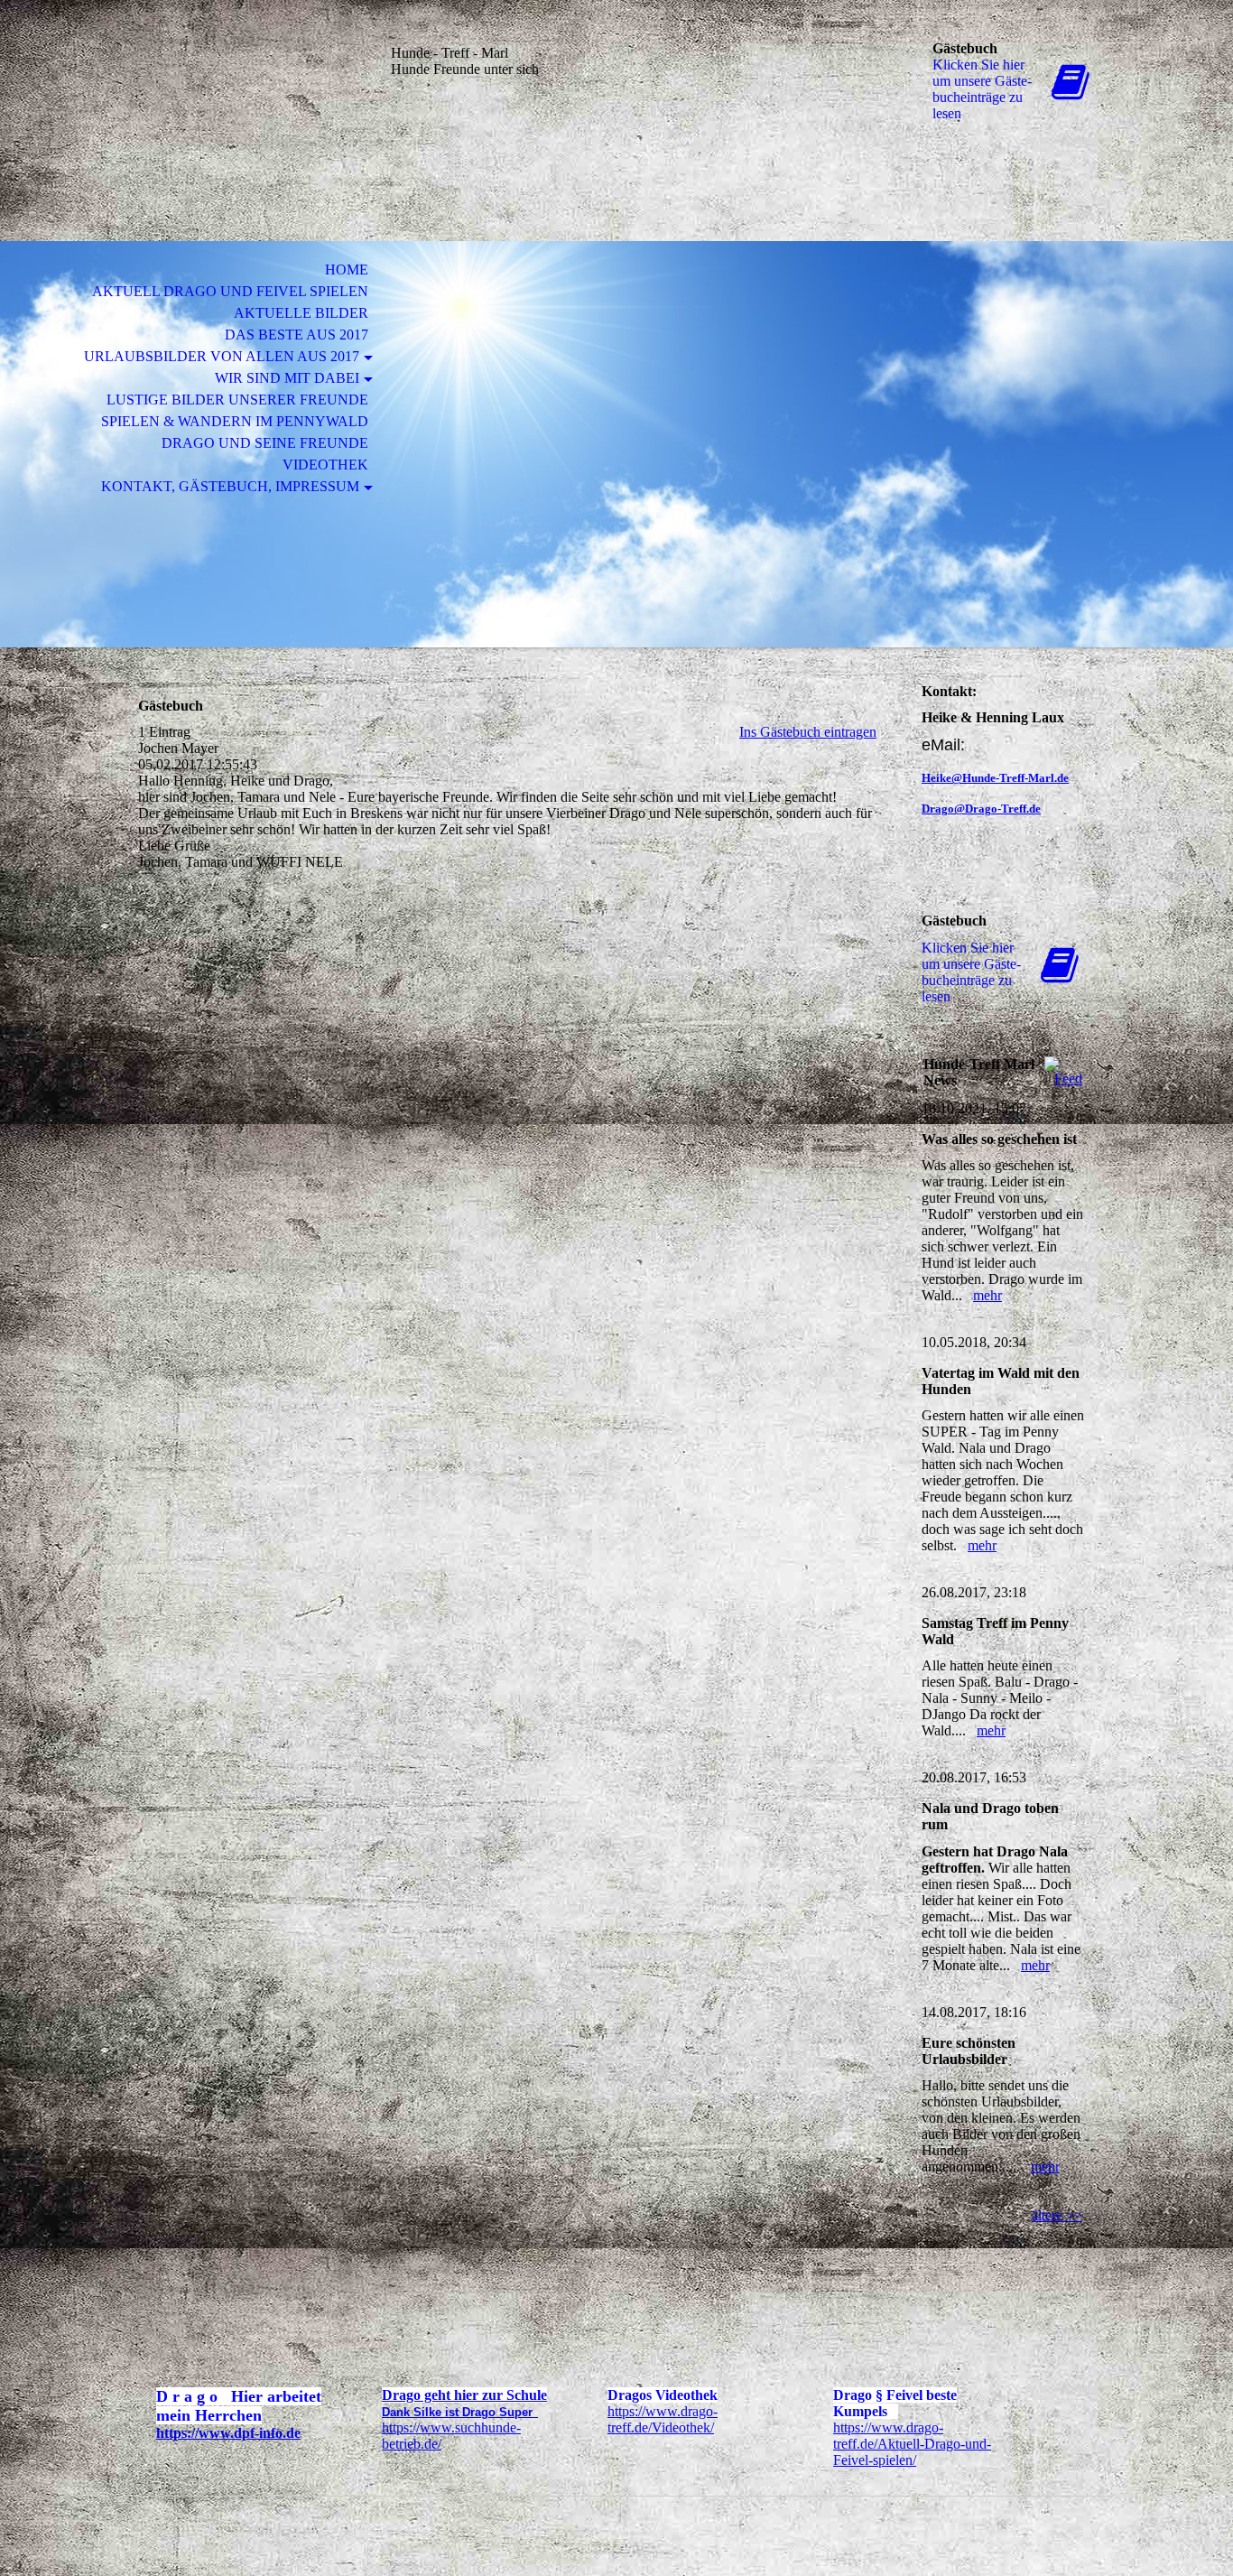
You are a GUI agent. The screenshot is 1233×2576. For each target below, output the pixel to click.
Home (347, 270)
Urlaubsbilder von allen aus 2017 (222, 356)
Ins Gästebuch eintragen (808, 732)
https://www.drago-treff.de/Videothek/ (663, 2419)
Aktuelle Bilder (301, 313)
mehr (987, 1295)
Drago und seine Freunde (265, 443)
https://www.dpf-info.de (228, 2433)
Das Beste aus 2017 (297, 335)
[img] (242, 88)
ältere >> (1057, 2215)
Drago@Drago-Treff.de (981, 809)
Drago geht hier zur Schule (464, 2395)
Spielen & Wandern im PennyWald (235, 421)
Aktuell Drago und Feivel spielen (230, 291)
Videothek (325, 465)
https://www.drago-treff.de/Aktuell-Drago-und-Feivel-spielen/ (912, 2444)
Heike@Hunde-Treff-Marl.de (995, 778)
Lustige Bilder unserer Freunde (237, 400)
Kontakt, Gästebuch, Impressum (230, 486)
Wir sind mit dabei (287, 378)
